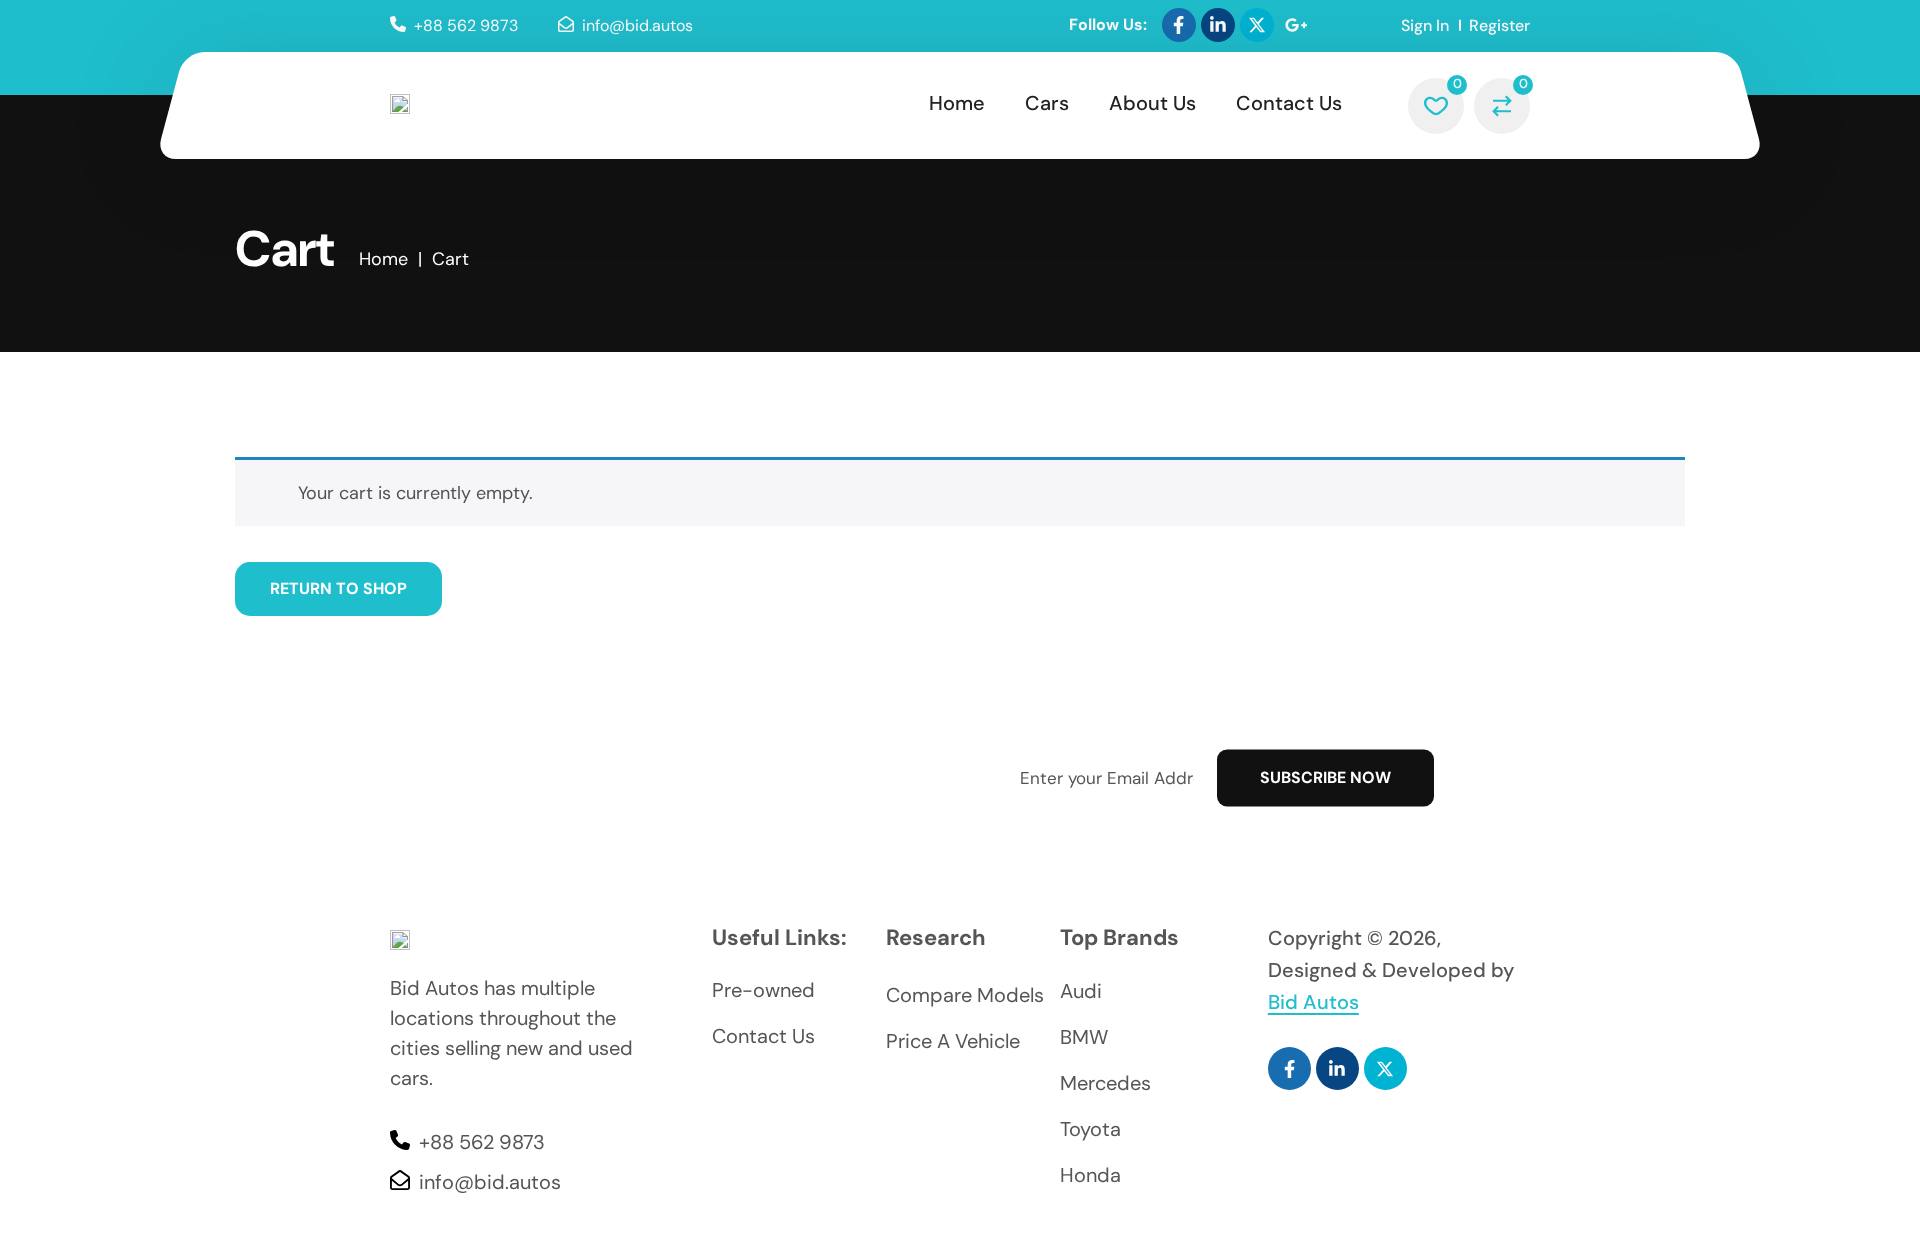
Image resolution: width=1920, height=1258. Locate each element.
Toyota (1090, 1129)
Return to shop (338, 588)
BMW (1084, 1037)
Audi (1081, 991)
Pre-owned (763, 990)
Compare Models (965, 995)
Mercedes (1105, 1083)
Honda (1090, 1175)
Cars (1047, 103)
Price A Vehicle (953, 1041)
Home (957, 103)
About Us (1152, 103)
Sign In (1425, 25)
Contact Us (1289, 103)
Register (1499, 25)
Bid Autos (1313, 1002)
